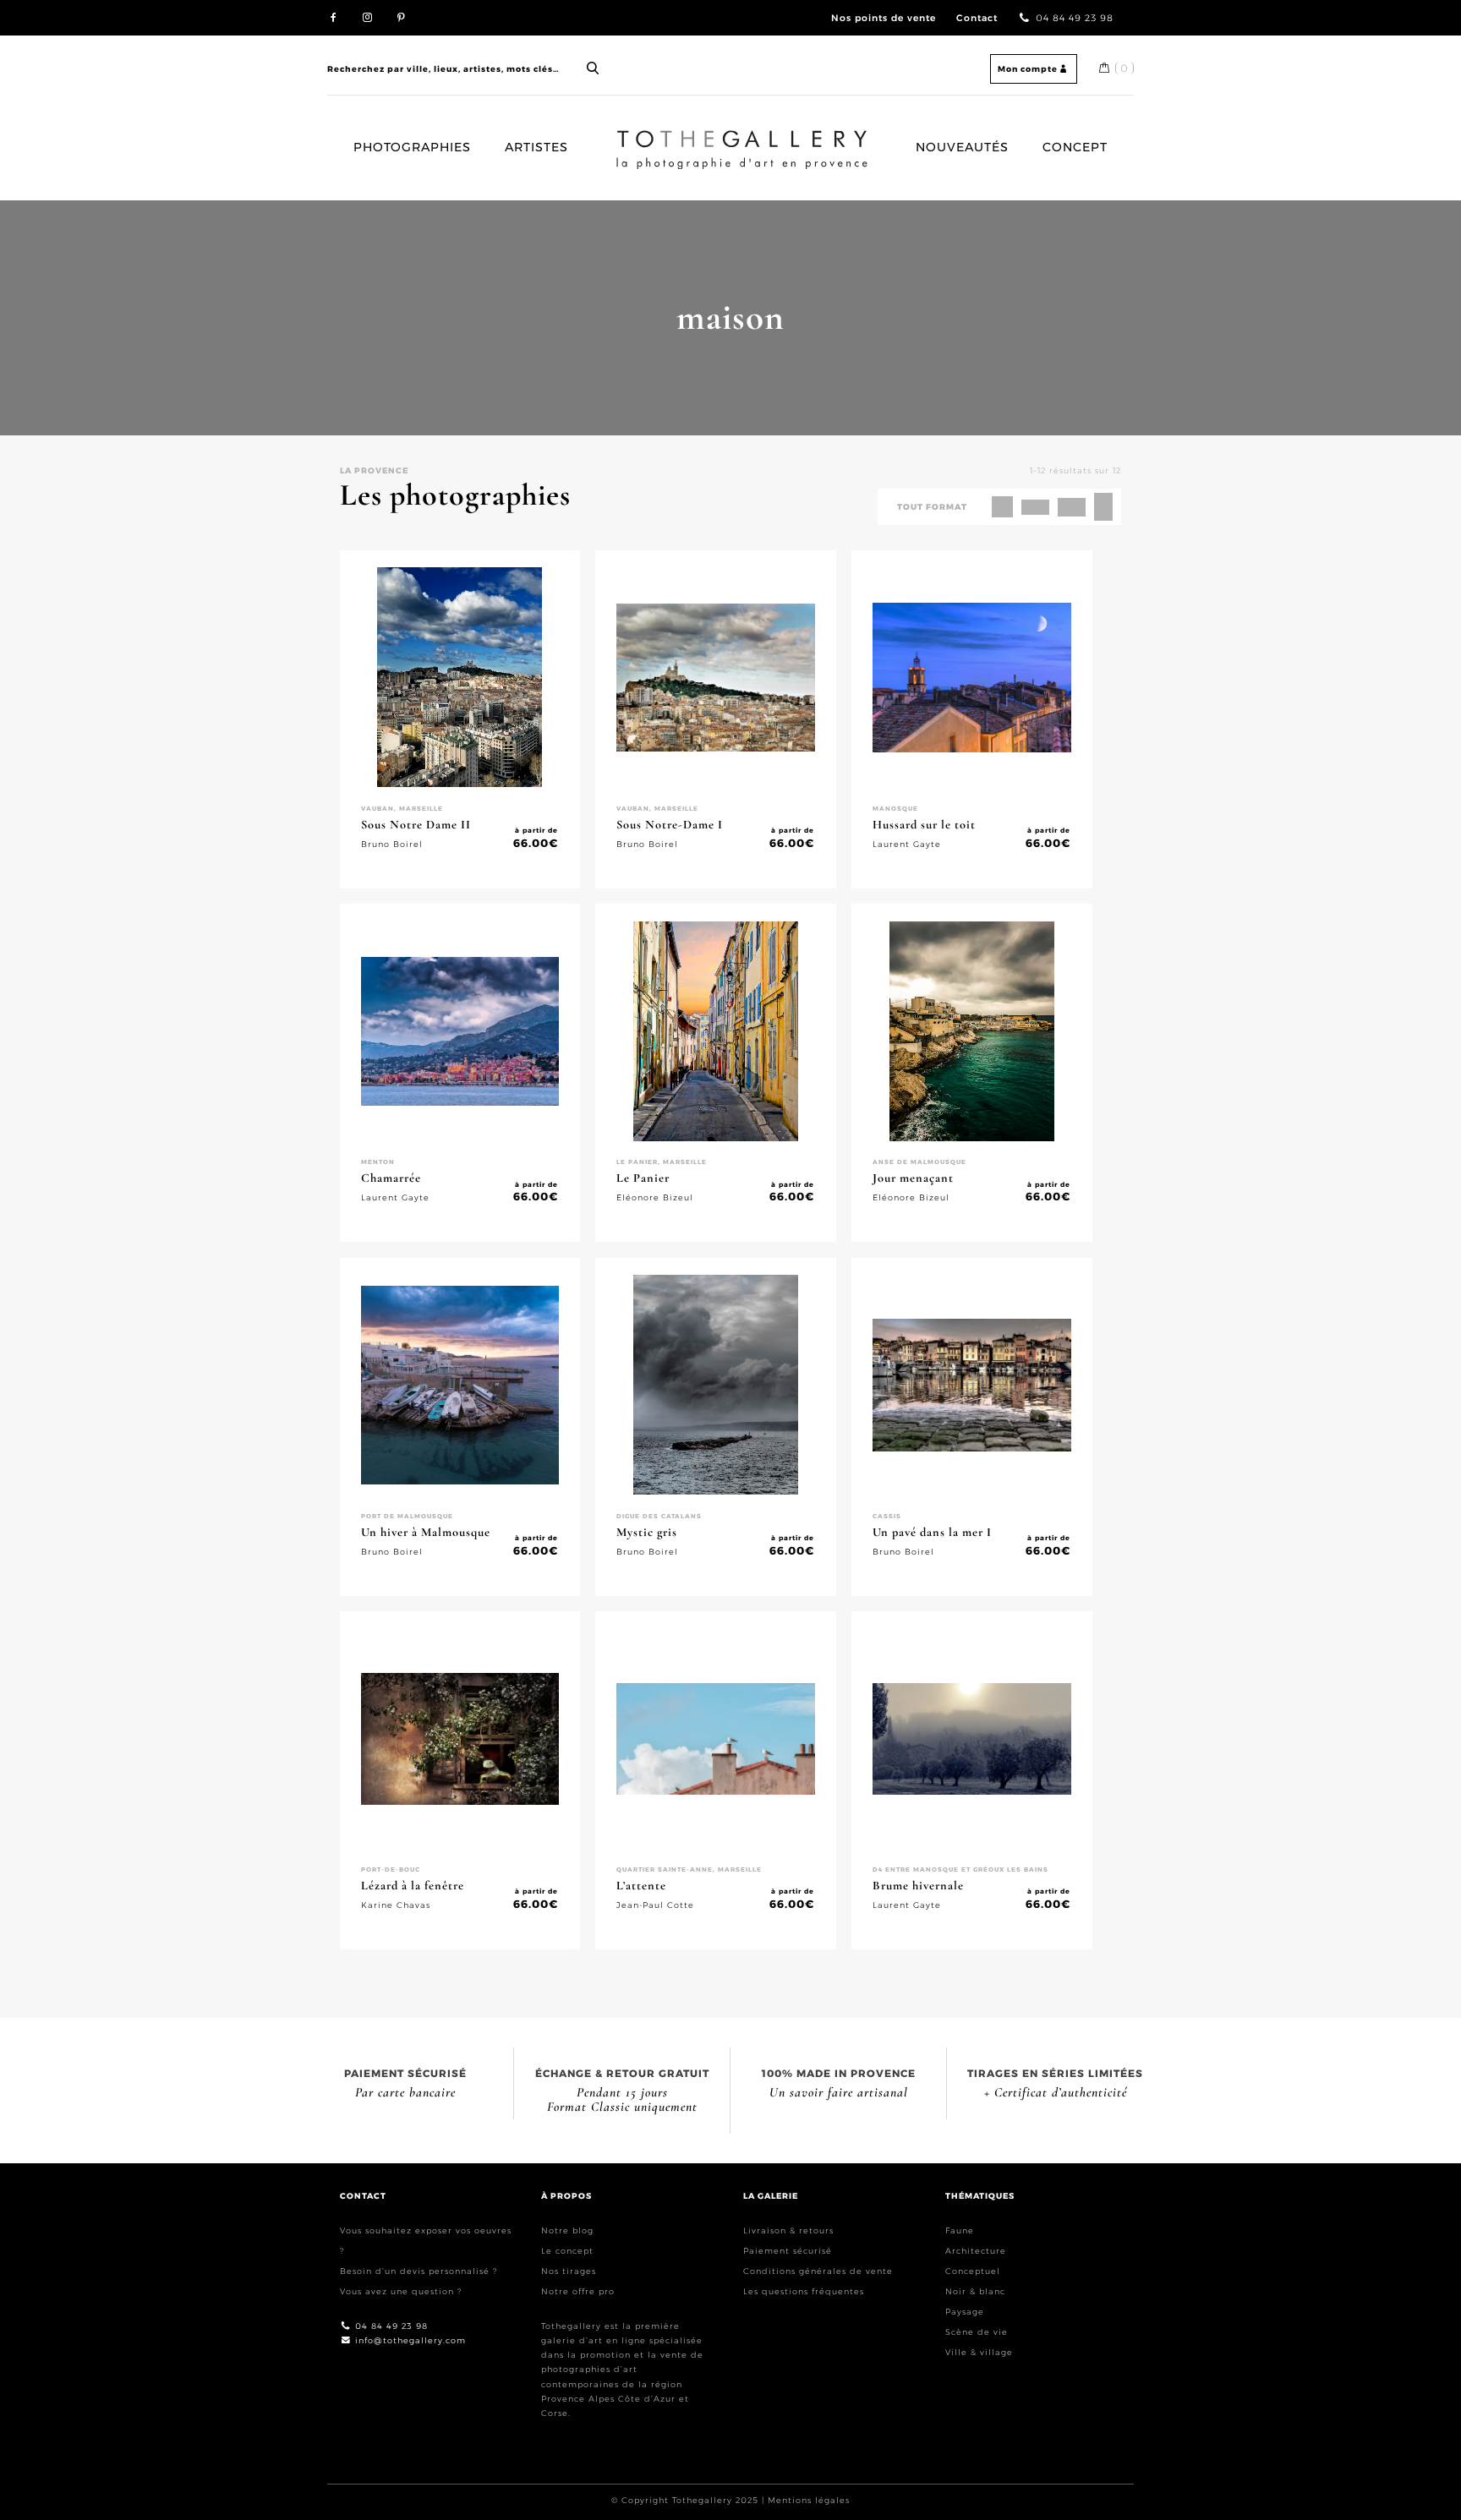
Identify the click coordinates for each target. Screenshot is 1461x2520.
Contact (977, 18)
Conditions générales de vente (818, 2271)
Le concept (567, 2251)
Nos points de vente (884, 18)
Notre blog (567, 2230)
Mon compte (1028, 69)
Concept (1075, 147)
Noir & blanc (975, 2291)
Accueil (632, 137)
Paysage (965, 2312)
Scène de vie (977, 2332)
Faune (960, 2230)
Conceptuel (973, 2271)
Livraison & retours (788, 2230)
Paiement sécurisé (788, 2251)
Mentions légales (809, 2500)
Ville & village (979, 2352)
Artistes (536, 147)
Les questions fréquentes (804, 2291)
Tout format (932, 507)
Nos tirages (569, 2271)
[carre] (1002, 507)
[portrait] (1103, 507)
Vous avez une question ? (401, 2291)
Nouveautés (962, 147)
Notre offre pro (578, 2291)
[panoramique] (1035, 507)
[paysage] (1072, 507)
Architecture (976, 2251)
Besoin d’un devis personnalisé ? (419, 2271)
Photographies (412, 147)
